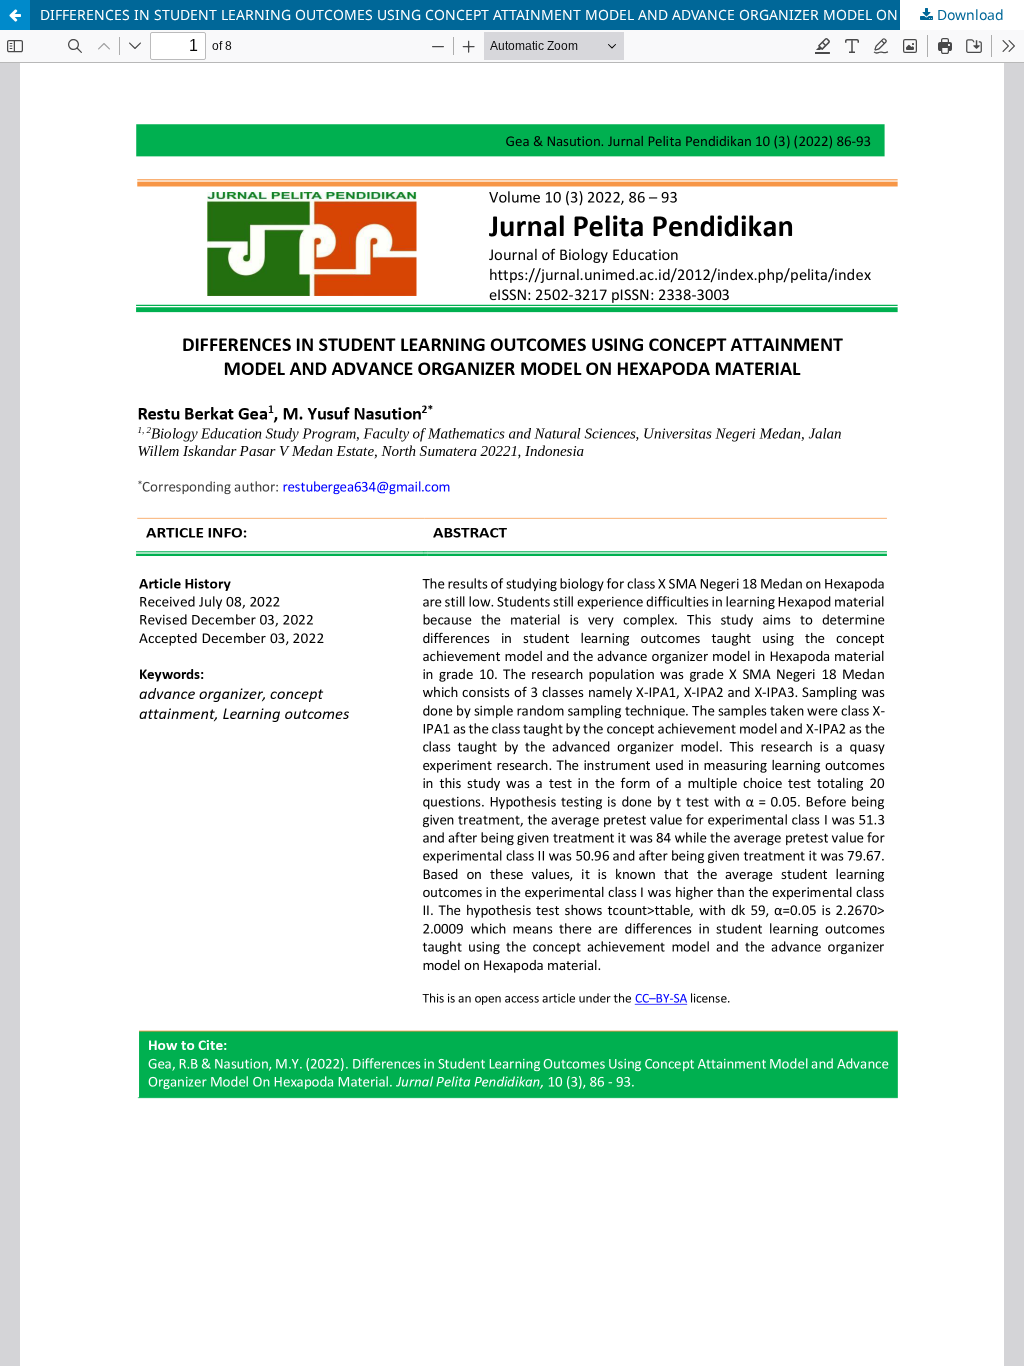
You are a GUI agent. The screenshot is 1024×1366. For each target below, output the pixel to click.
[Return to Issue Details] (15, 15)
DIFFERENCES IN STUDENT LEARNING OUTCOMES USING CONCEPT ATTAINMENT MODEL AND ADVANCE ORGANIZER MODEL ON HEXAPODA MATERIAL (532, 14)
